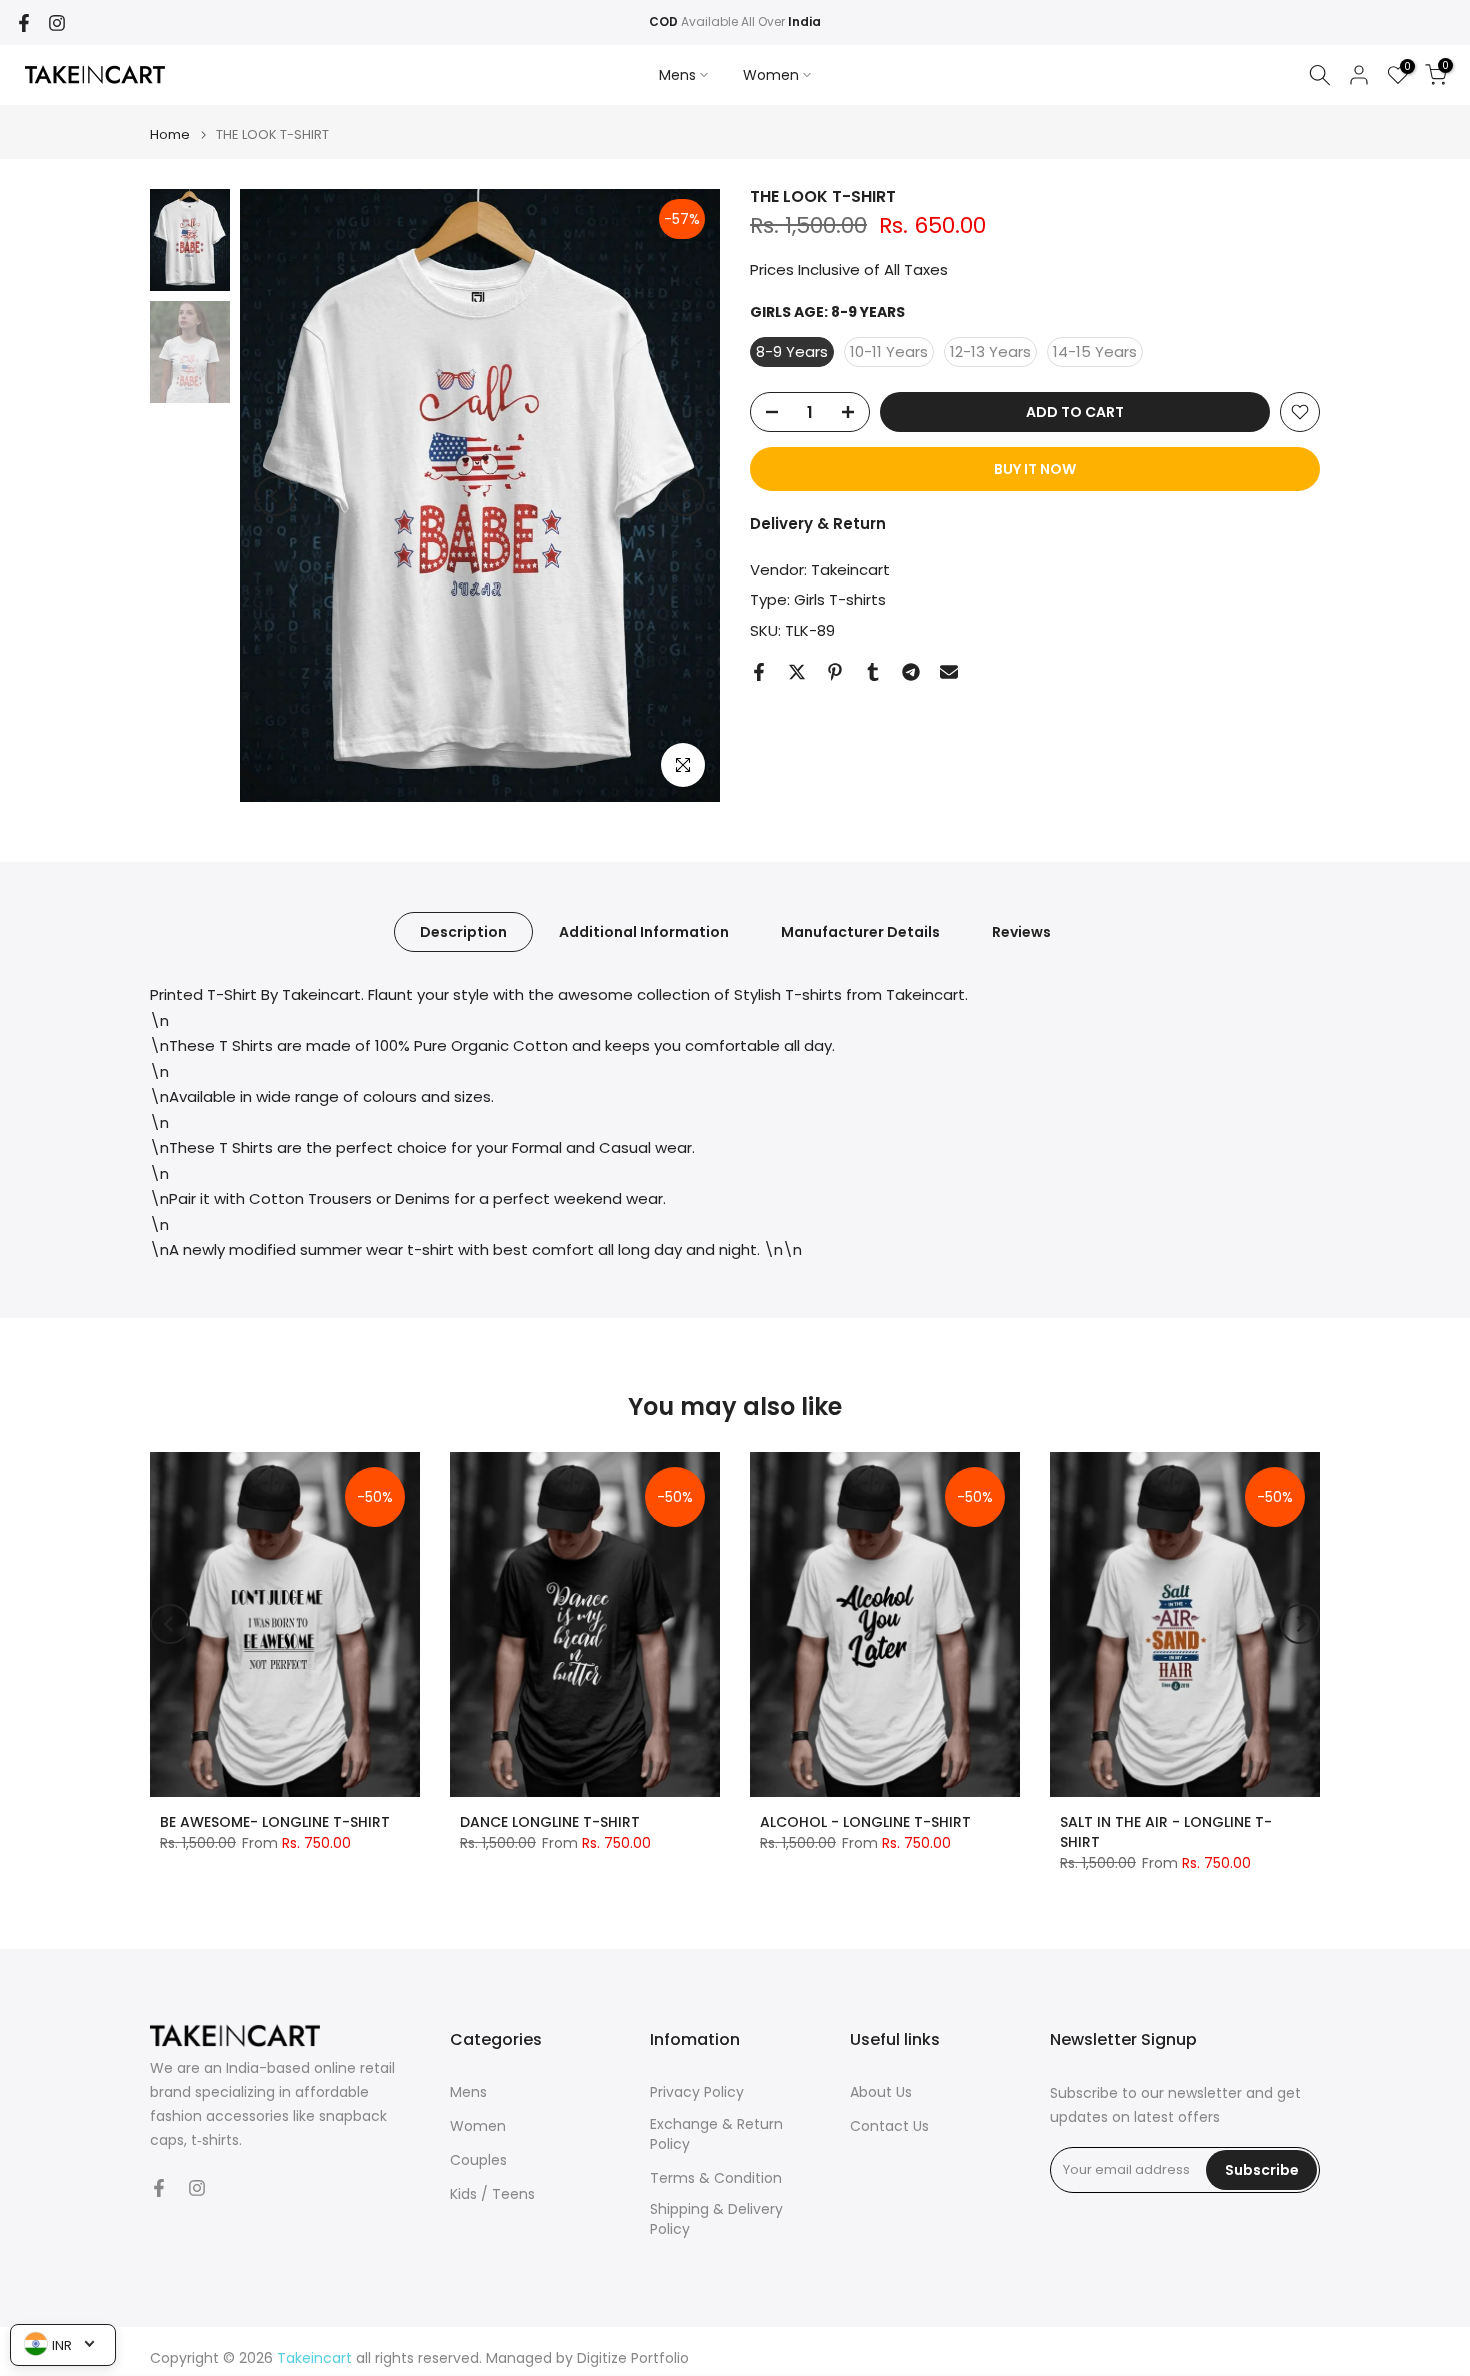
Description (463, 932)
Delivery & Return (818, 523)
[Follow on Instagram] (57, 23)
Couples (478, 2160)
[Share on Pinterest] (835, 672)
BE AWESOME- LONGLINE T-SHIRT (275, 1822)
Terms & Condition (716, 2178)
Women (771, 75)
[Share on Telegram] (911, 672)
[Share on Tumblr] (873, 672)
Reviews (1021, 932)
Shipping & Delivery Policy (716, 2219)
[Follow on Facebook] (24, 23)
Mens (677, 75)
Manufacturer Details (860, 932)
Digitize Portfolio (633, 2358)
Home (170, 134)
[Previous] (275, 496)
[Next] (685, 496)
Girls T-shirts (840, 599)
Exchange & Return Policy (716, 2134)
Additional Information (644, 932)
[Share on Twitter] (797, 672)
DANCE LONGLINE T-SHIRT (550, 1822)
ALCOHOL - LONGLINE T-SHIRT (865, 1822)
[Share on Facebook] (759, 672)
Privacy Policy (697, 2092)
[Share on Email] (949, 672)
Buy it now (1035, 469)
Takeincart (850, 569)
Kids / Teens (492, 2194)
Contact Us (889, 2126)
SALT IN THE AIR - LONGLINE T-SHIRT (1166, 1832)
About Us (881, 2092)
